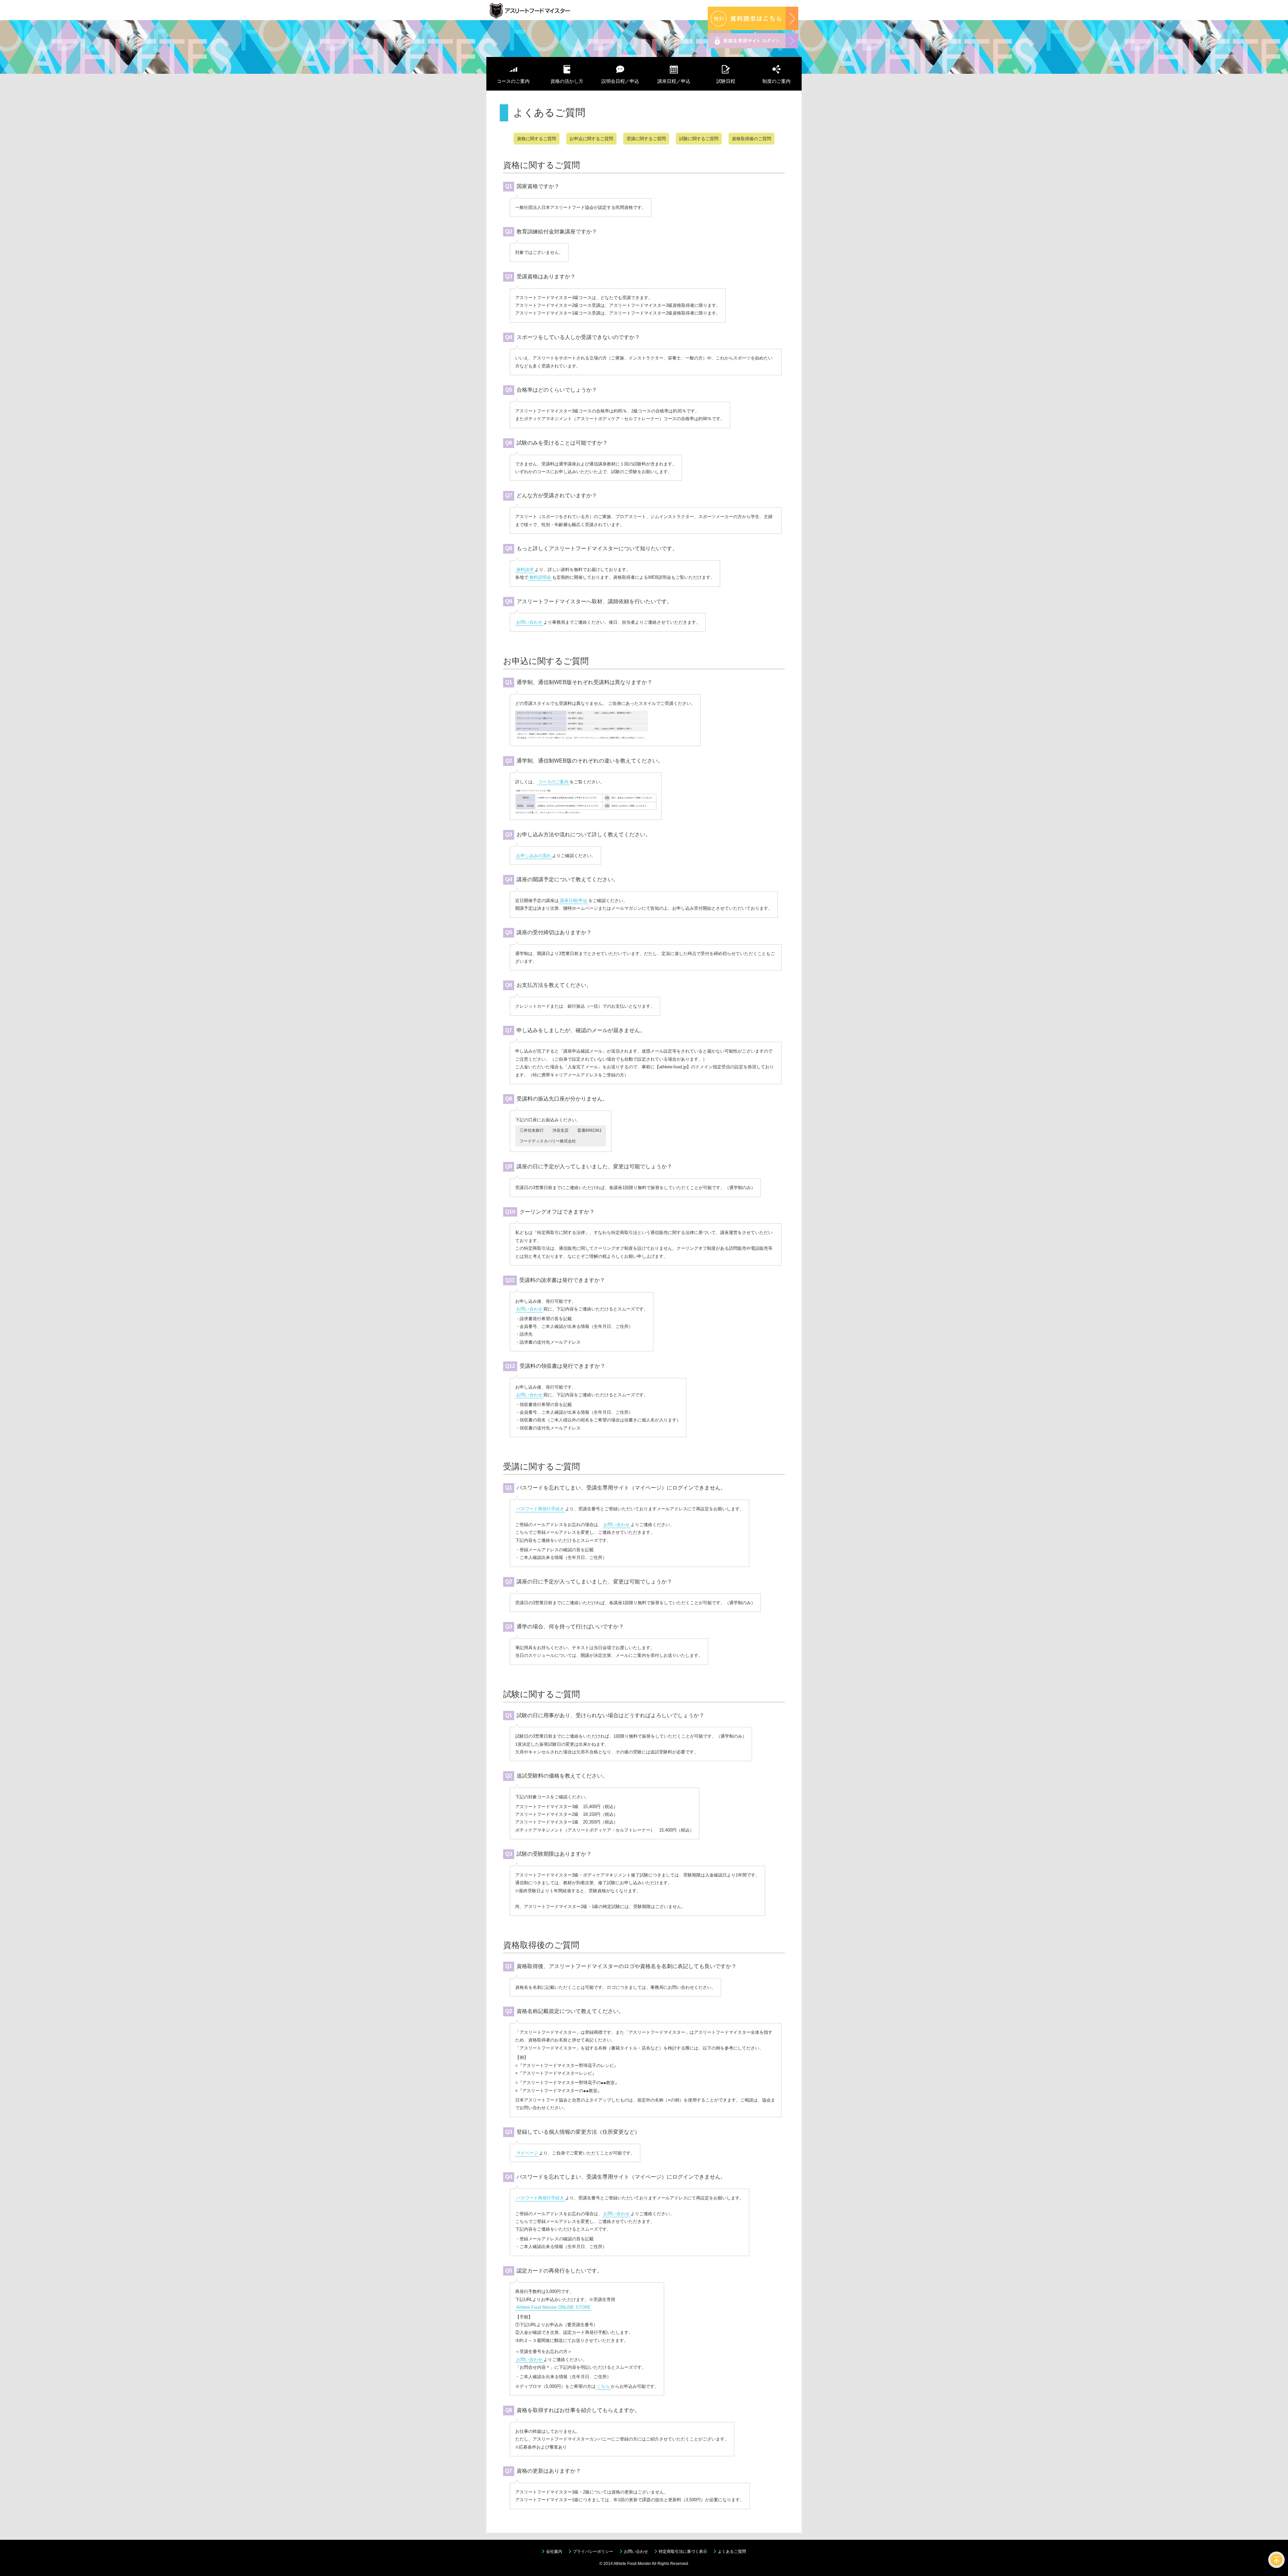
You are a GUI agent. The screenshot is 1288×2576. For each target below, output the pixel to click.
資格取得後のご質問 (752, 139)
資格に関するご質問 (536, 139)
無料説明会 (540, 577)
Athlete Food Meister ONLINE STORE (553, 2307)
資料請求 (525, 570)
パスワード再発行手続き (540, 1509)
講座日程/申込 (574, 901)
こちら (603, 2386)
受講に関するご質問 (646, 139)
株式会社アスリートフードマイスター (547, 12)
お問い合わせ (529, 622)
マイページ (527, 2153)
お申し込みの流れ (534, 856)
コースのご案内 (553, 782)
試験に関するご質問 (699, 139)
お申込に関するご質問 (591, 139)
